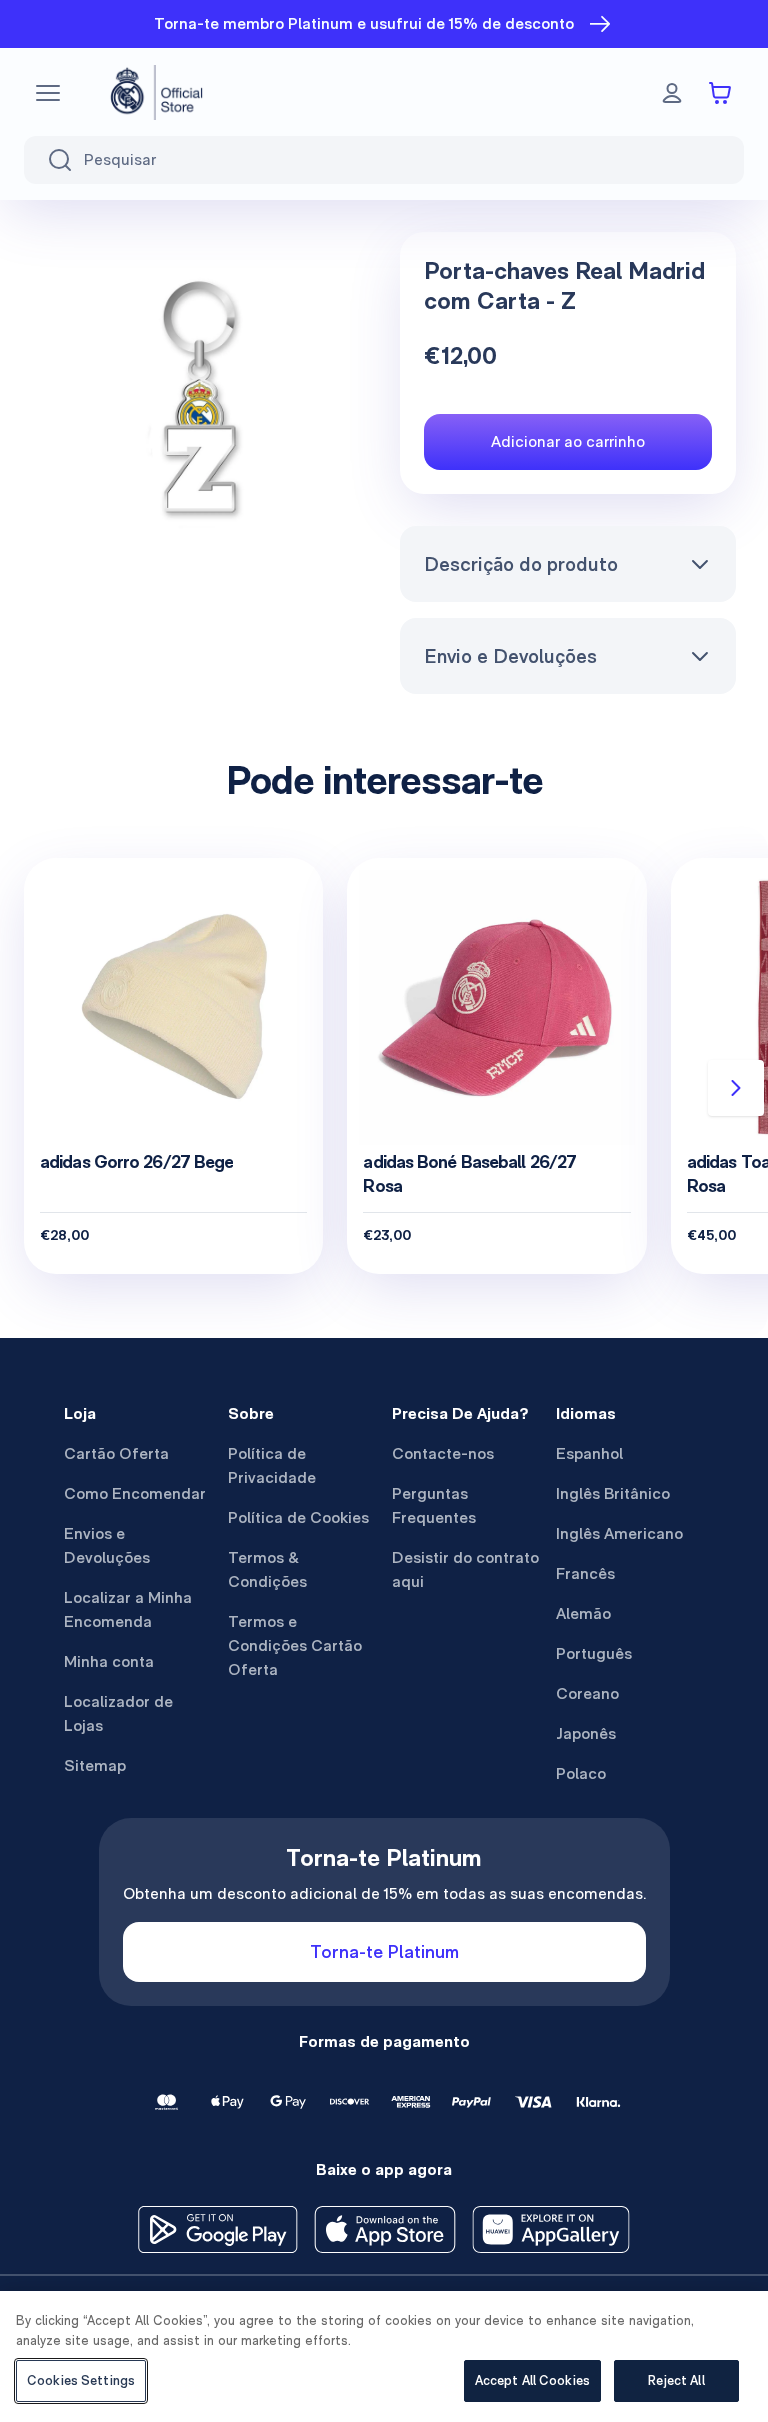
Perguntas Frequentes (434, 1505)
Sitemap (95, 1765)
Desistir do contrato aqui (465, 1569)
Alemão (583, 1613)
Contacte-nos (443, 1453)
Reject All (676, 2380)
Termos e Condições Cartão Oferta (295, 1645)
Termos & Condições (267, 1569)
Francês (585, 1573)
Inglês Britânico (613, 1493)
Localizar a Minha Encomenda (128, 1609)
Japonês (586, 1733)
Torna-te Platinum (384, 1951)
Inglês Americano (619, 1533)
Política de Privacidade (272, 1465)
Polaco (581, 1773)
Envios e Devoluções (107, 1545)
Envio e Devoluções (510, 656)
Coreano (587, 1693)
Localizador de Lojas (118, 1713)
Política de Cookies (298, 1517)
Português (594, 1653)
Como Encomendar (135, 1493)
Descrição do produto (521, 564)
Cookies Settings (81, 2380)
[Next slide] (736, 1088)
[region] (384, 2356)
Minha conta (109, 1661)
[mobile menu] (48, 93)
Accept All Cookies (532, 2380)
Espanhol (589, 1453)
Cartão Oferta (116, 1453)
